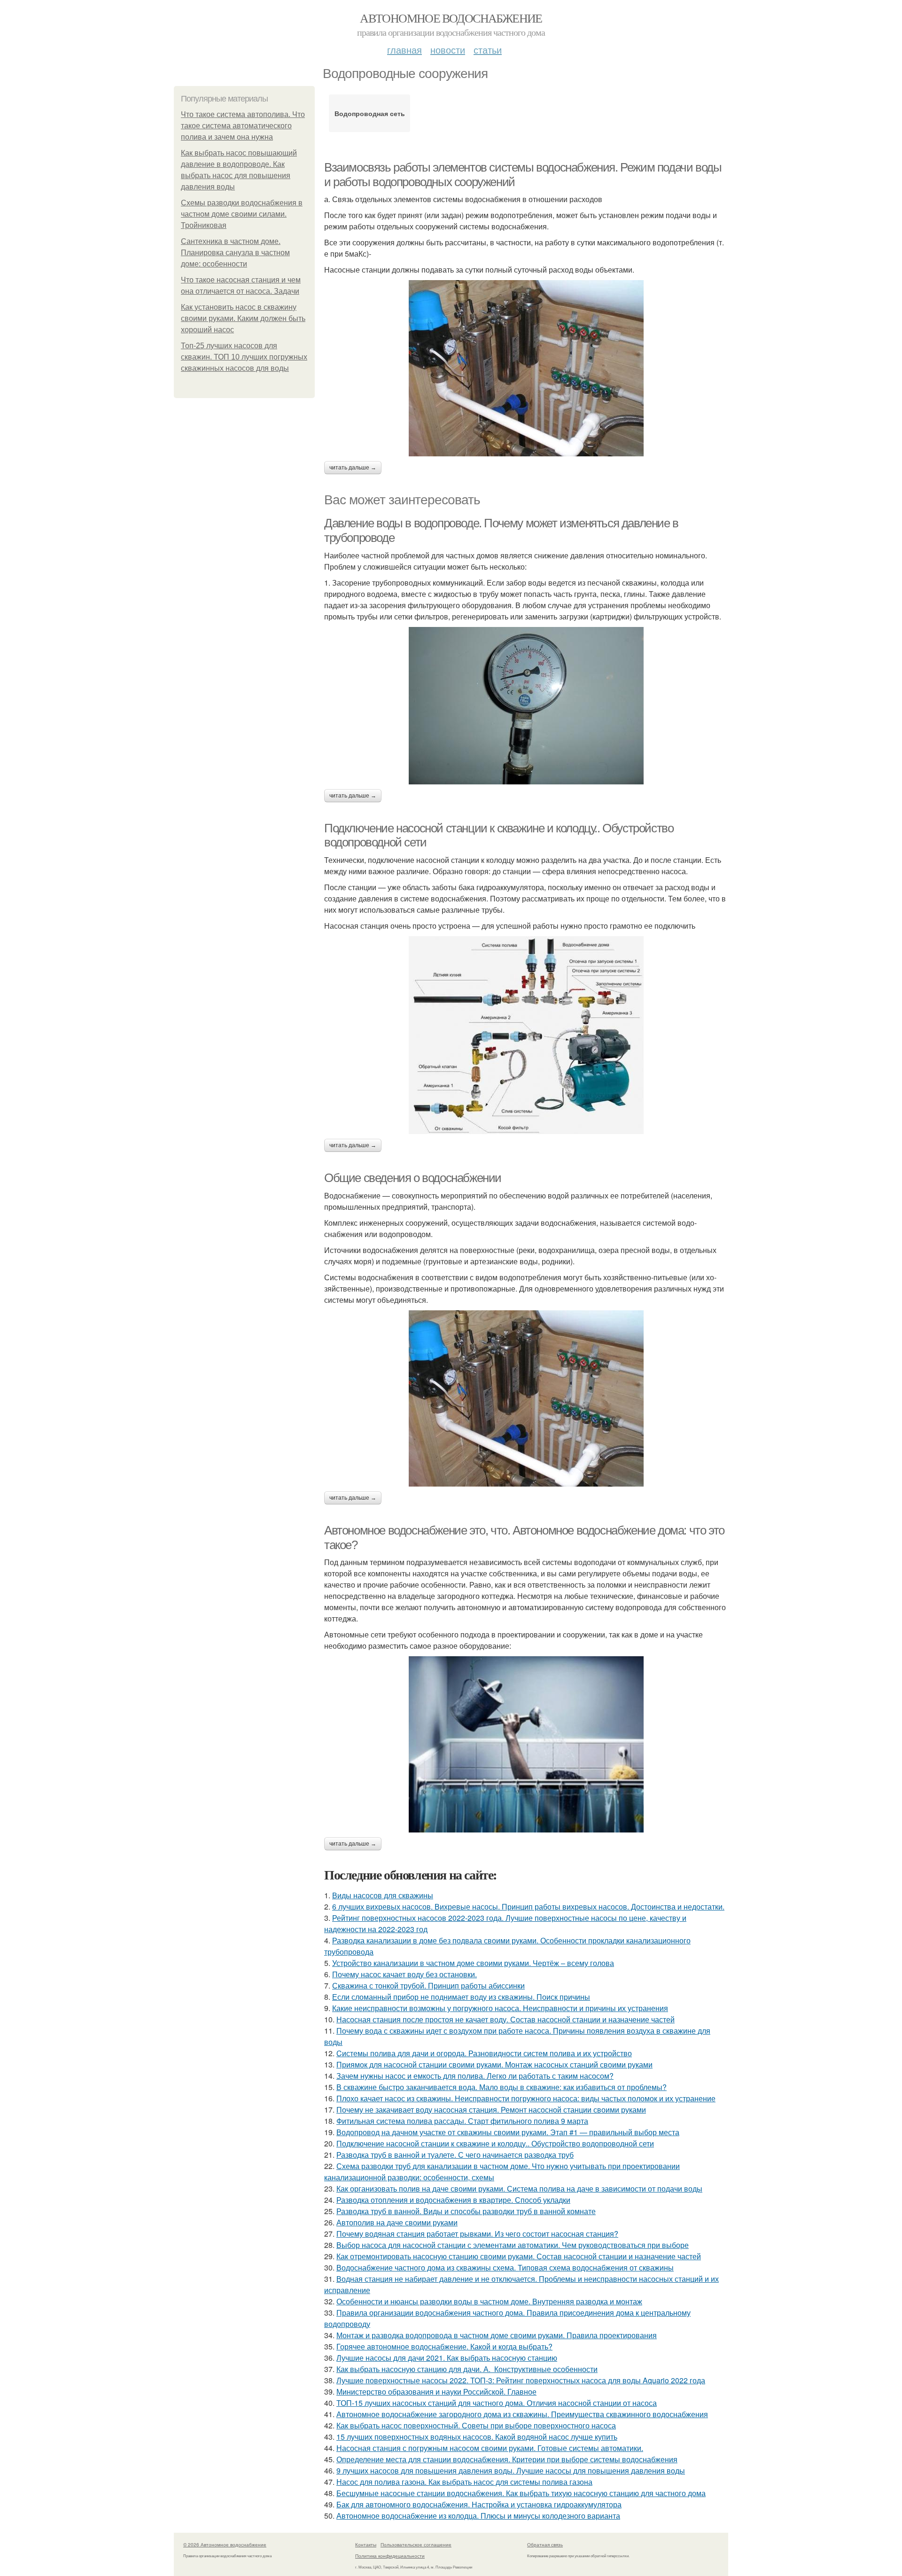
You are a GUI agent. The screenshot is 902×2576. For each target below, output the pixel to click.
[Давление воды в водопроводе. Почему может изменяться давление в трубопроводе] (526, 706)
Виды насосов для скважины (383, 1895)
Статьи (488, 50)
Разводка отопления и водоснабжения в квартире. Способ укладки (453, 2200)
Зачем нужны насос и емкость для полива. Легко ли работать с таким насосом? (475, 2076)
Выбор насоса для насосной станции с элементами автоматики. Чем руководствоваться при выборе (513, 2245)
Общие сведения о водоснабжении (413, 1178)
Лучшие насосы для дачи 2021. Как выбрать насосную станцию (447, 2358)
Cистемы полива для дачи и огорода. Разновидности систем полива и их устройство (484, 2053)
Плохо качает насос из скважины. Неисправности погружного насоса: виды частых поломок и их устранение (526, 2098)
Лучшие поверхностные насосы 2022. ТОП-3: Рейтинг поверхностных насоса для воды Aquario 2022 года (521, 2380)
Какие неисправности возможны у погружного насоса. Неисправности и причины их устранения (500, 2008)
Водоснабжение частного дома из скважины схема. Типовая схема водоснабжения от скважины (505, 2267)
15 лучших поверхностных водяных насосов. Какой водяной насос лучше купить (477, 2437)
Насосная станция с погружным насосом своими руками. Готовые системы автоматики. (490, 2448)
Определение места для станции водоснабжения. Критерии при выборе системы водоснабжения (507, 2459)
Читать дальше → (353, 468)
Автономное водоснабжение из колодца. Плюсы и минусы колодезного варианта (478, 2516)
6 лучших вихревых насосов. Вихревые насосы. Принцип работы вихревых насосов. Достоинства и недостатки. (528, 1907)
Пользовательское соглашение (416, 2545)
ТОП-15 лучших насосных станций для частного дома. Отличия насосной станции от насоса (497, 2403)
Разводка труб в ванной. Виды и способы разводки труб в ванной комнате (466, 2211)
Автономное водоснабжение (451, 18)
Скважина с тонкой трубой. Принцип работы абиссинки (428, 1985)
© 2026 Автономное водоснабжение (225, 2545)
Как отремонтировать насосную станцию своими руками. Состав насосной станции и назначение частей (519, 2256)
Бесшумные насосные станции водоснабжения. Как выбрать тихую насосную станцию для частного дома (521, 2493)
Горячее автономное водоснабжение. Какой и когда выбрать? (444, 2346)
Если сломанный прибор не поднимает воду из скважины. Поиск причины (461, 1997)
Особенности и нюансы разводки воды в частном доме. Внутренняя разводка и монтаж (489, 2301)
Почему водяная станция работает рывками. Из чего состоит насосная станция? (477, 2234)
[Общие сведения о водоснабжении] (526, 1398)
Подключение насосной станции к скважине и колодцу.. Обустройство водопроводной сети (495, 2143)
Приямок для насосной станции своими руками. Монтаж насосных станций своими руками (494, 2064)
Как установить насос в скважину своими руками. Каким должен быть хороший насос (243, 318)
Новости (448, 50)
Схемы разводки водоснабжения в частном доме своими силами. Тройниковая (242, 214)
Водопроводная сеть (370, 113)
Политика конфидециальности (390, 2556)
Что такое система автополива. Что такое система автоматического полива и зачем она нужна (243, 126)
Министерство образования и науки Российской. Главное (436, 2392)
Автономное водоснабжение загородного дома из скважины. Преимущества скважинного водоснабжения (522, 2414)
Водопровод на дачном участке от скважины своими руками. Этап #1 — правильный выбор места (508, 2132)
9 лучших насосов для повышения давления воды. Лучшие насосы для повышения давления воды (511, 2470)
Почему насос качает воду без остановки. (404, 1974)
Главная (404, 50)
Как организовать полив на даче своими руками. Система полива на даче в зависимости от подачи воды (519, 2188)
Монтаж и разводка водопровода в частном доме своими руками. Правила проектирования (497, 2335)
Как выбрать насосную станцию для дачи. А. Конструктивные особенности (467, 2369)
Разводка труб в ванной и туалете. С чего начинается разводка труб (455, 2155)
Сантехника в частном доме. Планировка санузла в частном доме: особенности (235, 253)
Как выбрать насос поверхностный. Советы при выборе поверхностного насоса (476, 2425)
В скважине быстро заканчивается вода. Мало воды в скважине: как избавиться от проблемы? (502, 2087)
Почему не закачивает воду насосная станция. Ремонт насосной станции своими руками (491, 2110)
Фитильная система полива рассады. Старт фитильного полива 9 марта (462, 2121)
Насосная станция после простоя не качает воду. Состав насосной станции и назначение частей (505, 2019)
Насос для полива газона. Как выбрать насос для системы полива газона (464, 2482)
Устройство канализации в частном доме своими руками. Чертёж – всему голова (473, 1963)
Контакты (366, 2545)
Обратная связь (545, 2545)
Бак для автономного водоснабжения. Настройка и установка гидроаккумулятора (479, 2504)
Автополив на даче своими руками (397, 2222)
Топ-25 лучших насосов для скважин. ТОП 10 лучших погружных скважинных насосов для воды (244, 357)
